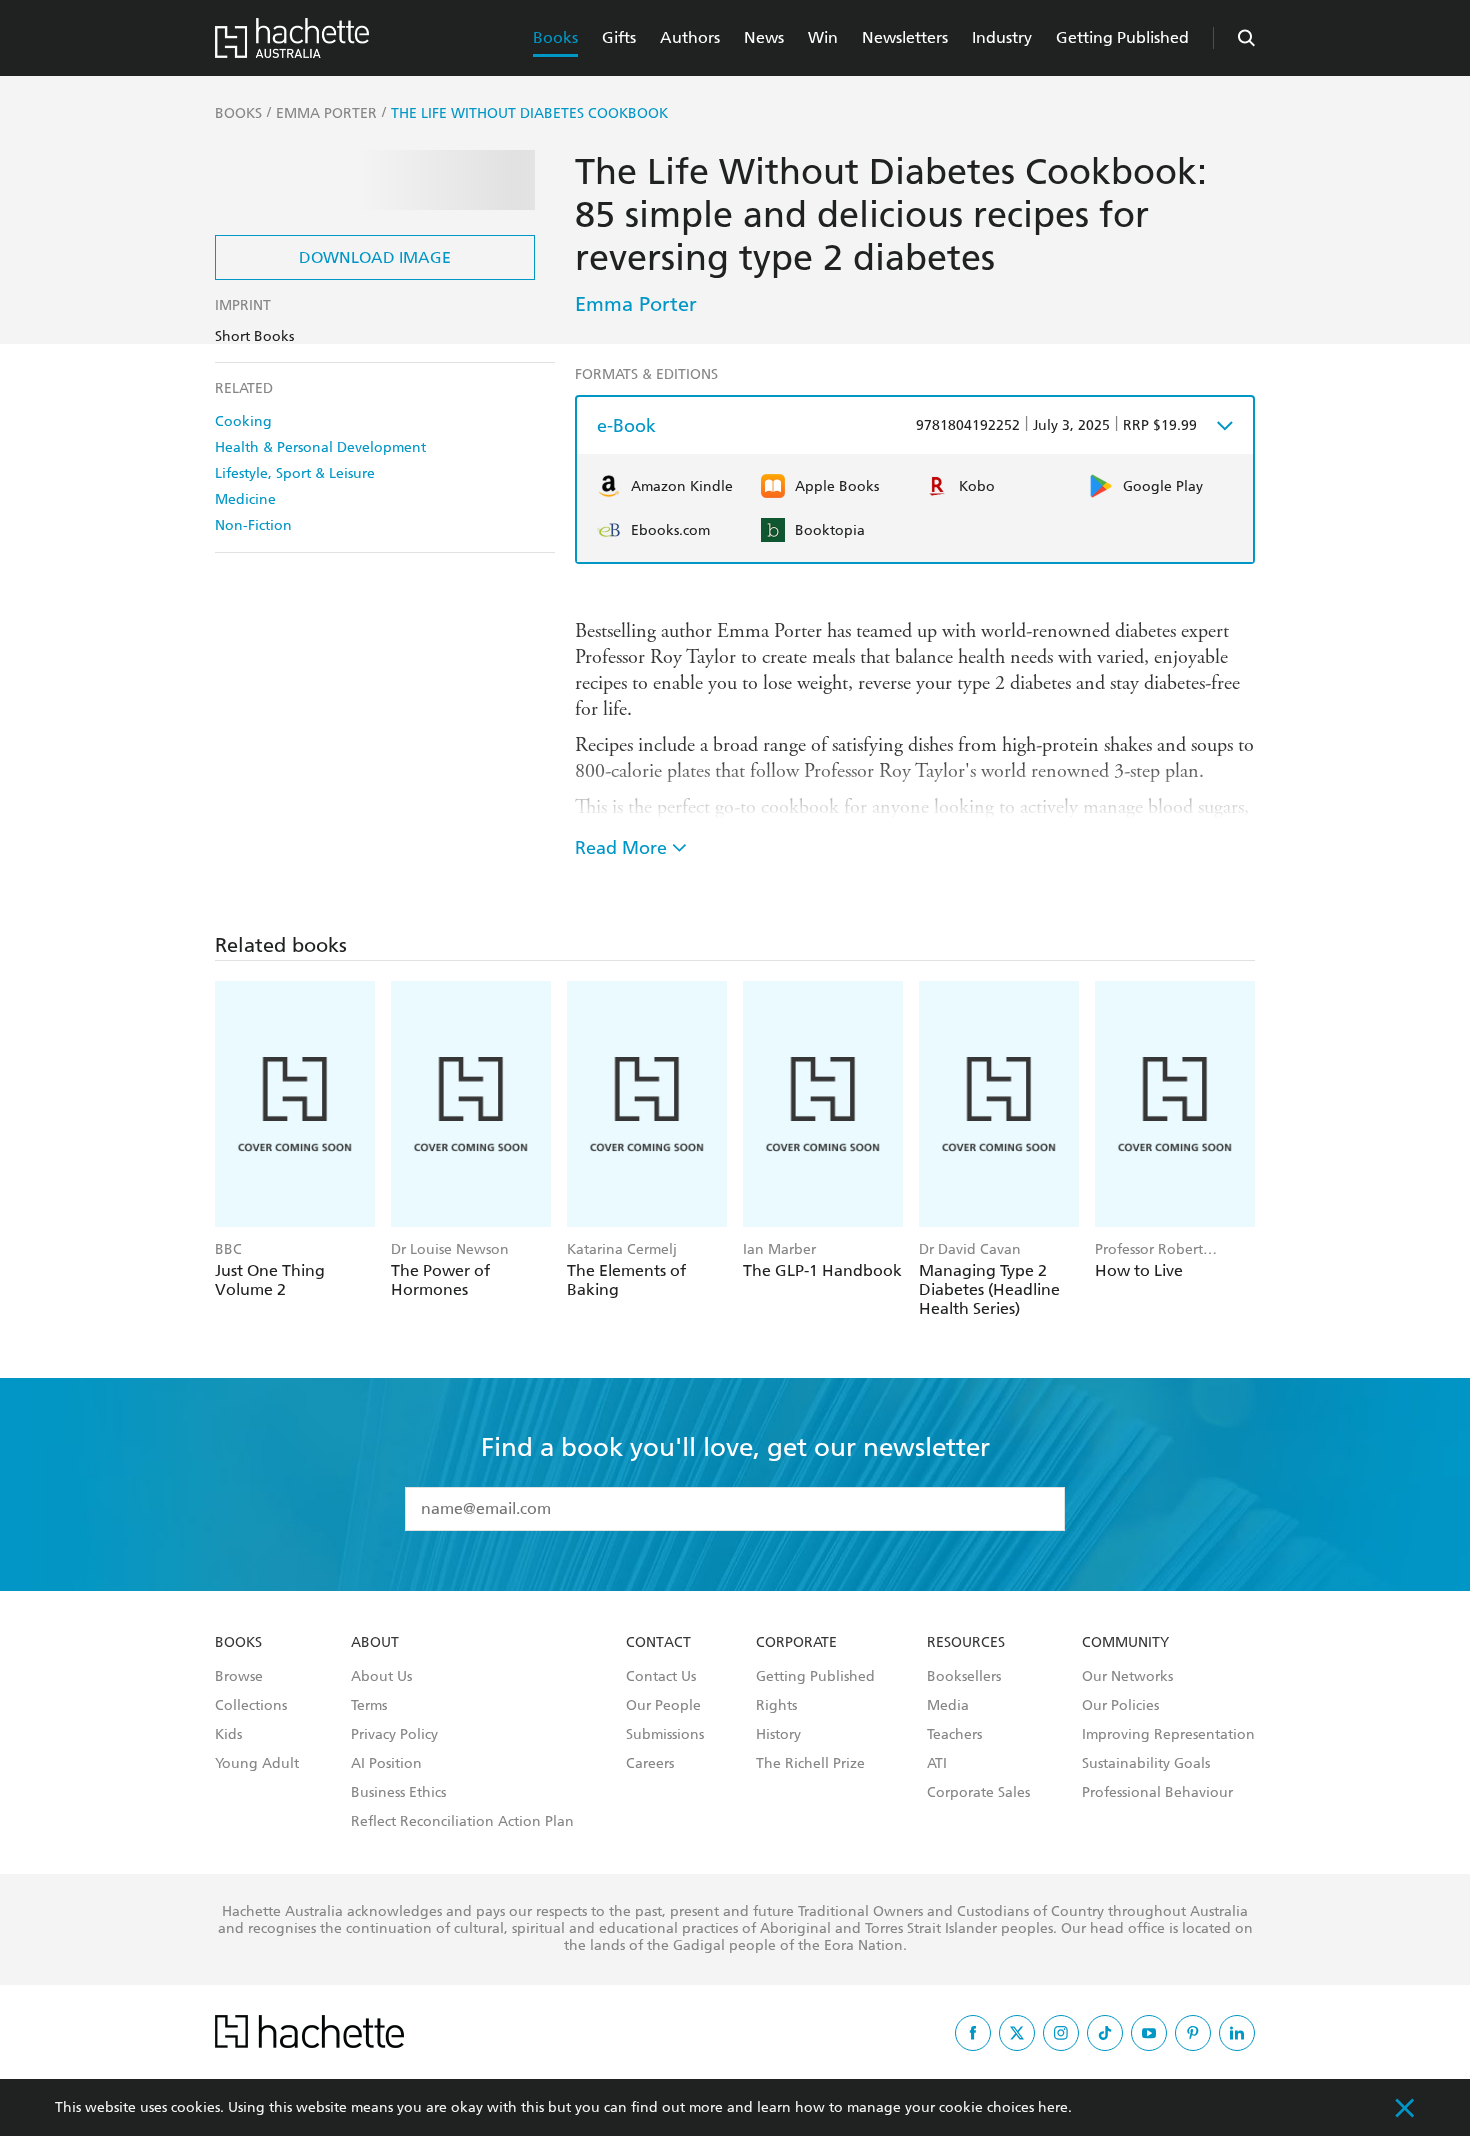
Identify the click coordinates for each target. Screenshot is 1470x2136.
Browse (239, 1677)
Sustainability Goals (1146, 1764)
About (375, 1643)
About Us (381, 1677)
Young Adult (257, 1764)
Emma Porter (636, 304)
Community (1125, 1643)
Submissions (665, 1735)
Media (948, 1706)
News (764, 37)
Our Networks (1127, 1677)
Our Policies (1120, 1706)
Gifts (619, 37)
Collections (251, 1706)
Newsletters (905, 37)
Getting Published (1122, 37)
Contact (658, 1643)
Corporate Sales (978, 1793)
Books (555, 37)
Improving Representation (1168, 1735)
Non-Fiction (253, 525)
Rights (776, 1706)
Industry (1002, 37)
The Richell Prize (810, 1764)
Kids (228, 1735)
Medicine (245, 499)
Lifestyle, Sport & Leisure (295, 473)
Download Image (375, 257)
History (778, 1735)
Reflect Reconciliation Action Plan (462, 1822)
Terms (369, 1706)
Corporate (796, 1643)
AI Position (386, 1764)
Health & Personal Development (320, 447)
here (1053, 2107)
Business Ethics (398, 1793)
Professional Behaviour (1157, 1793)
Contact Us (661, 1677)
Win (823, 37)
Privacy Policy (394, 1735)
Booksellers (964, 1677)
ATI (937, 1764)
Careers (650, 1764)
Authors (690, 37)
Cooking (243, 421)
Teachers (954, 1735)
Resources (966, 1643)
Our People (663, 1706)
